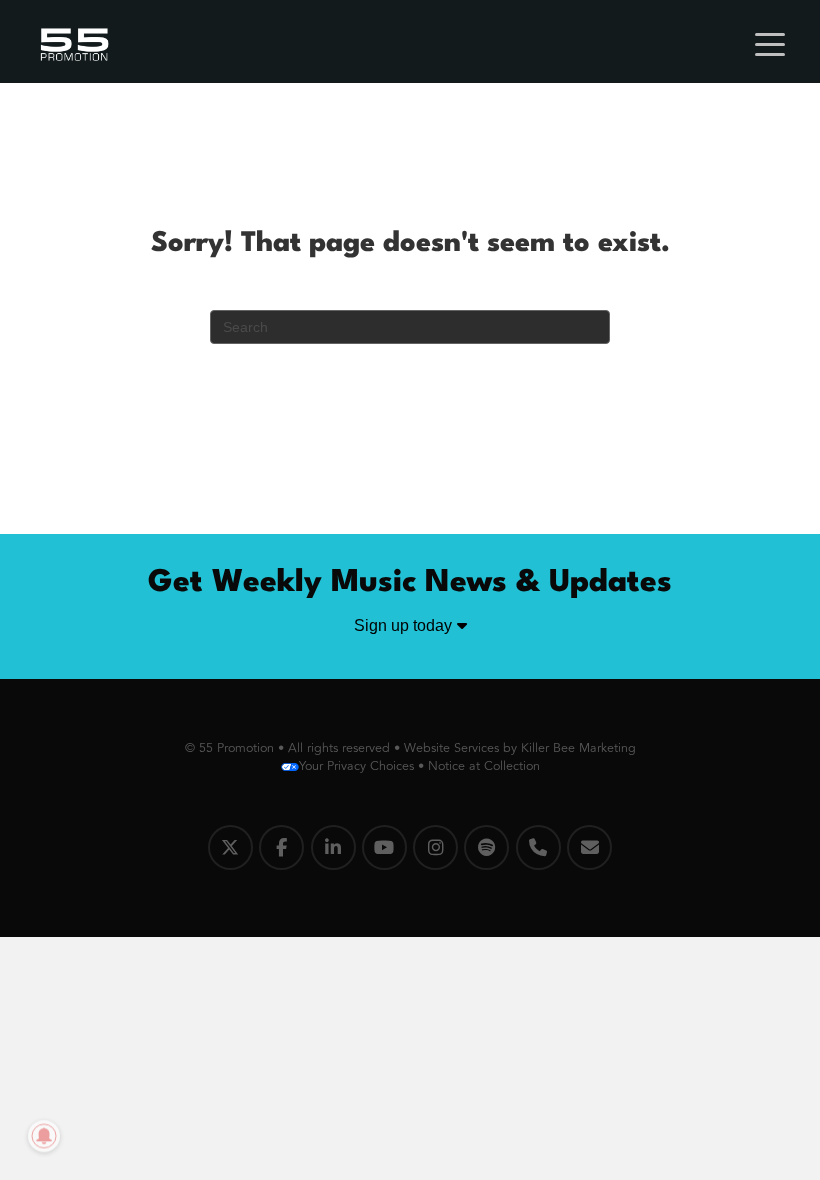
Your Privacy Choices (356, 766)
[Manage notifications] (44, 1136)
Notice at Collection (484, 766)
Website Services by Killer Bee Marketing (520, 748)
